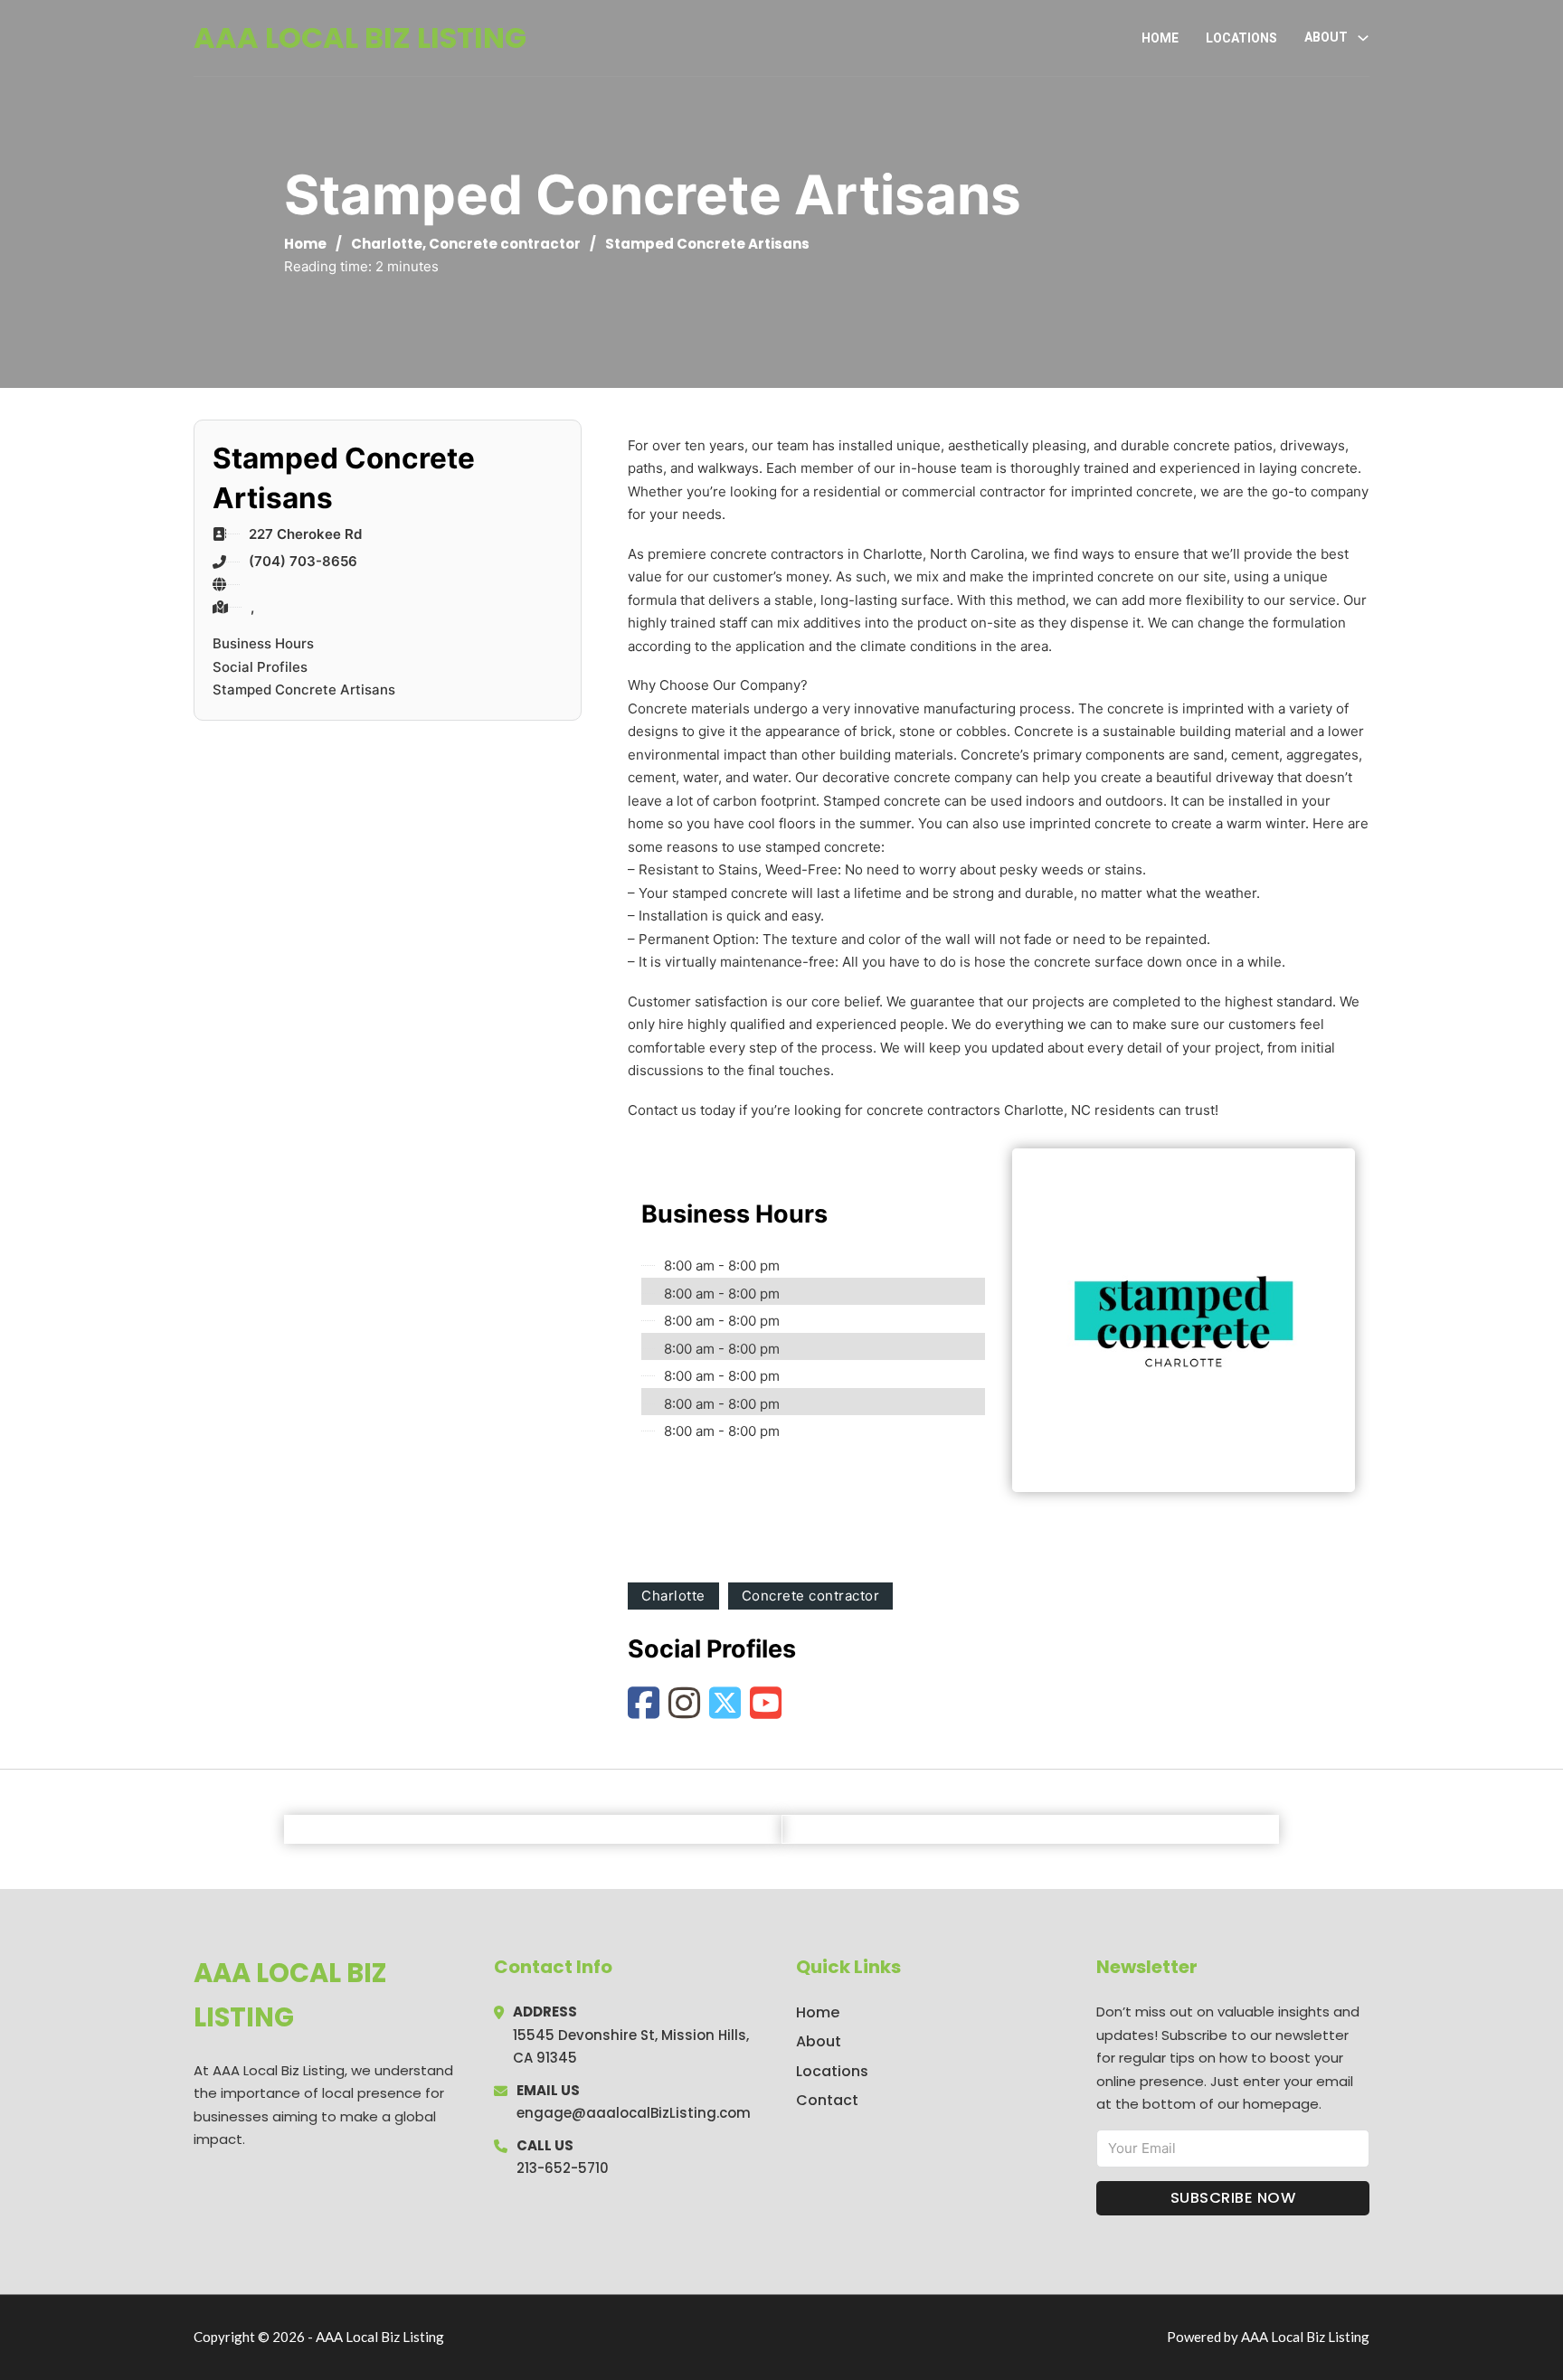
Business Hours (263, 643)
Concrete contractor (505, 244)
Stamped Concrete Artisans (304, 689)
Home (1160, 38)
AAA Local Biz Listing (360, 38)
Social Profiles (260, 667)
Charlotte (387, 244)
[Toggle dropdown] (1363, 38)
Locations (1241, 38)
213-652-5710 (563, 2168)
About (819, 2041)
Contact (827, 2100)
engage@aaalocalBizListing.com (634, 2113)
